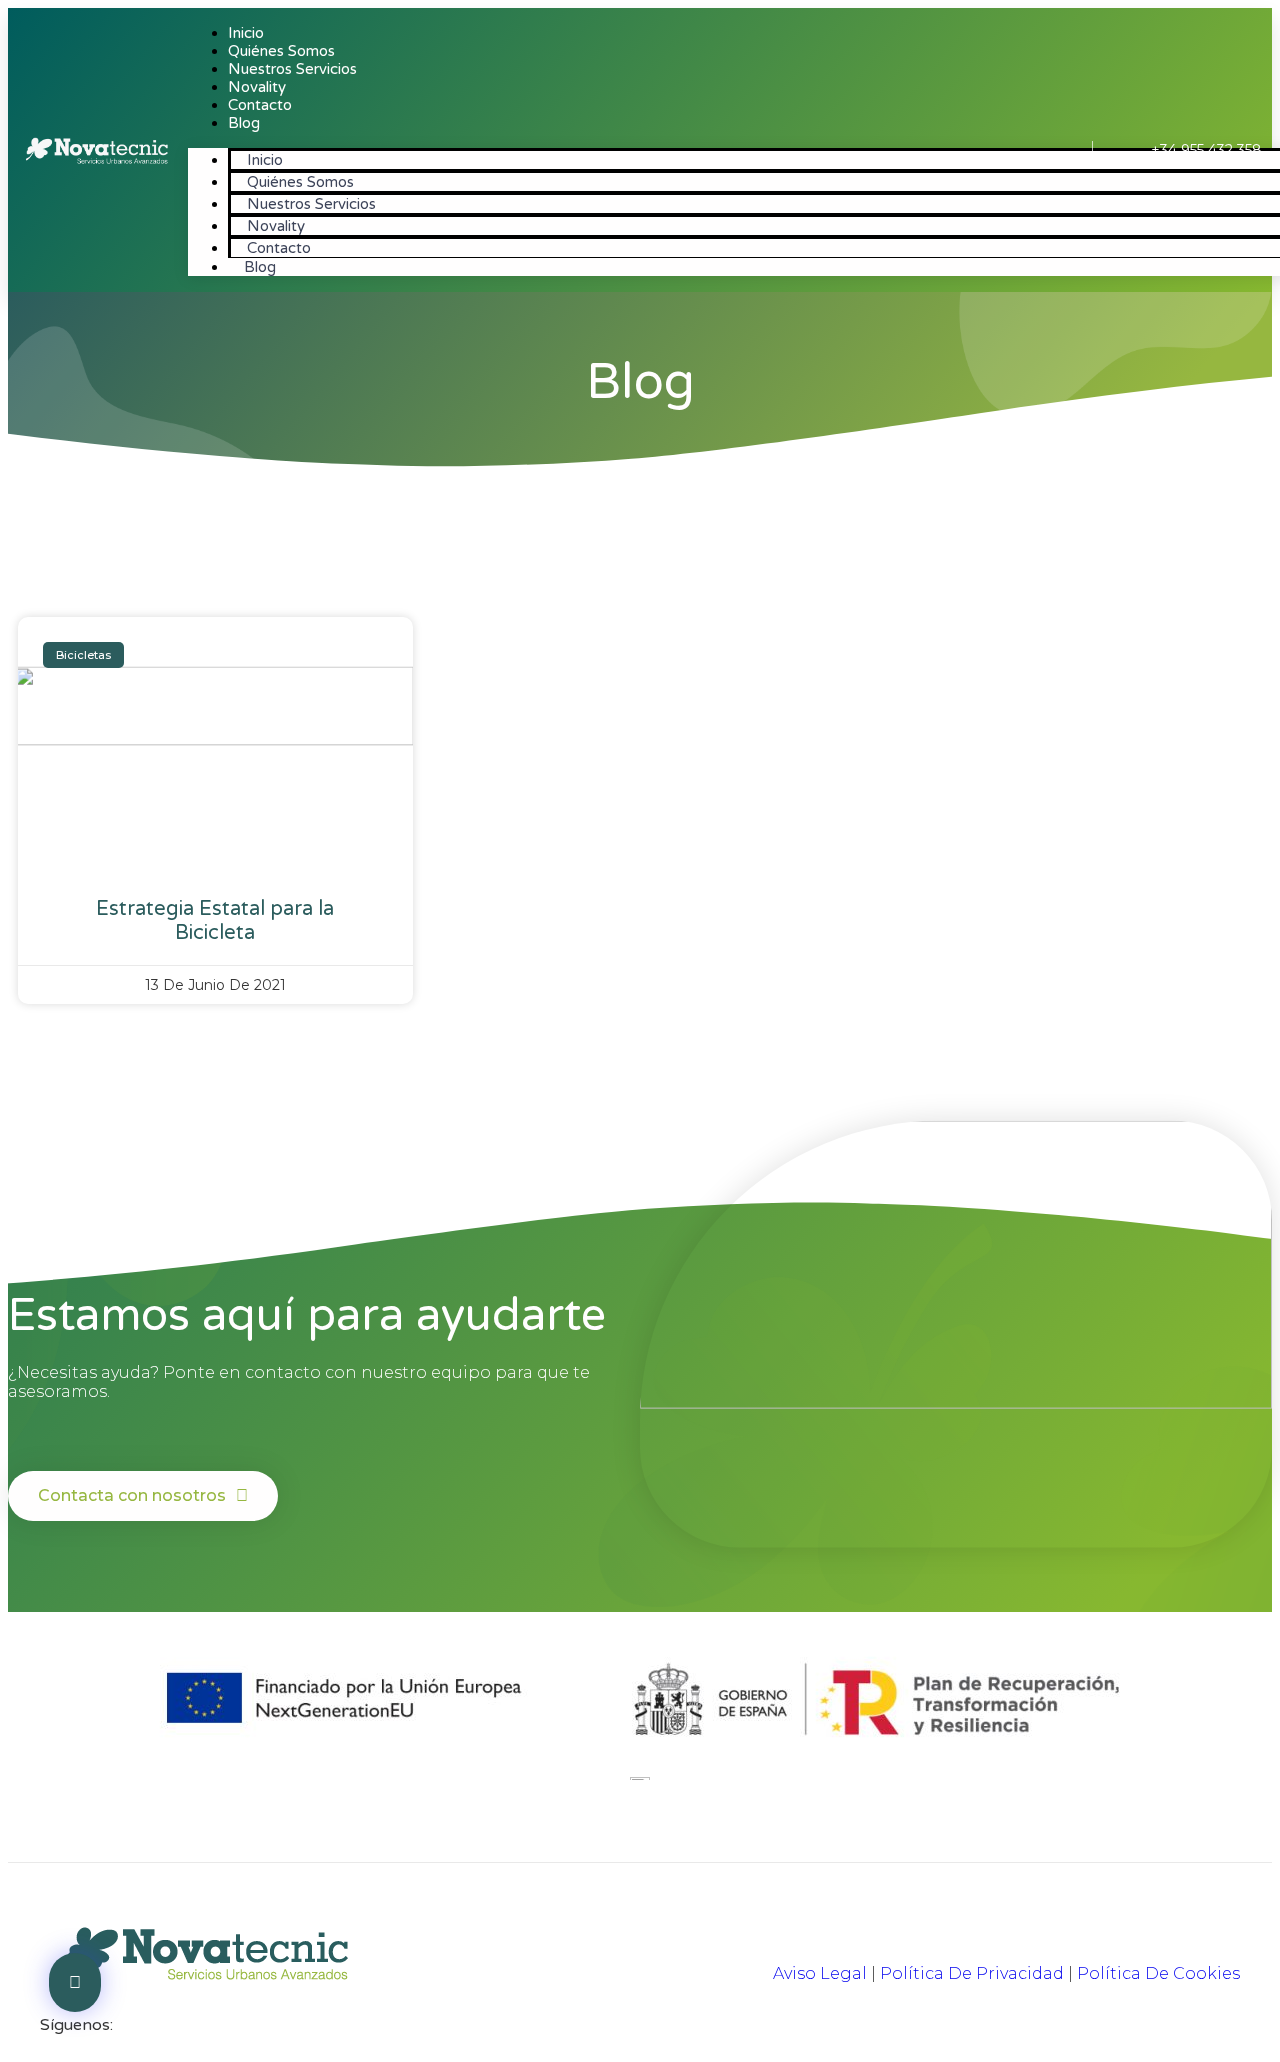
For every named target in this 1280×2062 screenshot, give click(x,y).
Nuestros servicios (292, 69)
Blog (244, 123)
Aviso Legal (820, 1973)
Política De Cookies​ (1158, 1973)
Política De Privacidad (972, 1973)
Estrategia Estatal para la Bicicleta (215, 921)
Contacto (260, 105)
